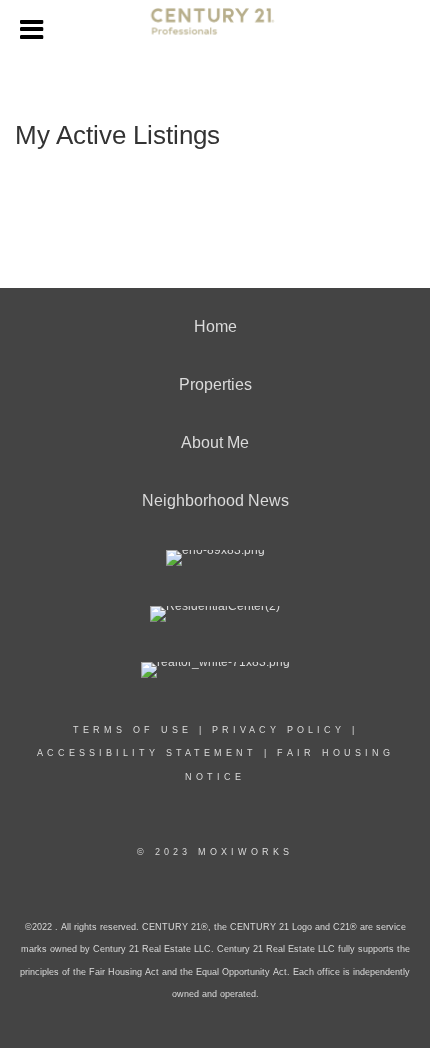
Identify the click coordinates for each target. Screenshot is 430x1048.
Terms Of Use (132, 730)
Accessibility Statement (147, 753)
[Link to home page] (215, 30)
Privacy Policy (278, 730)
